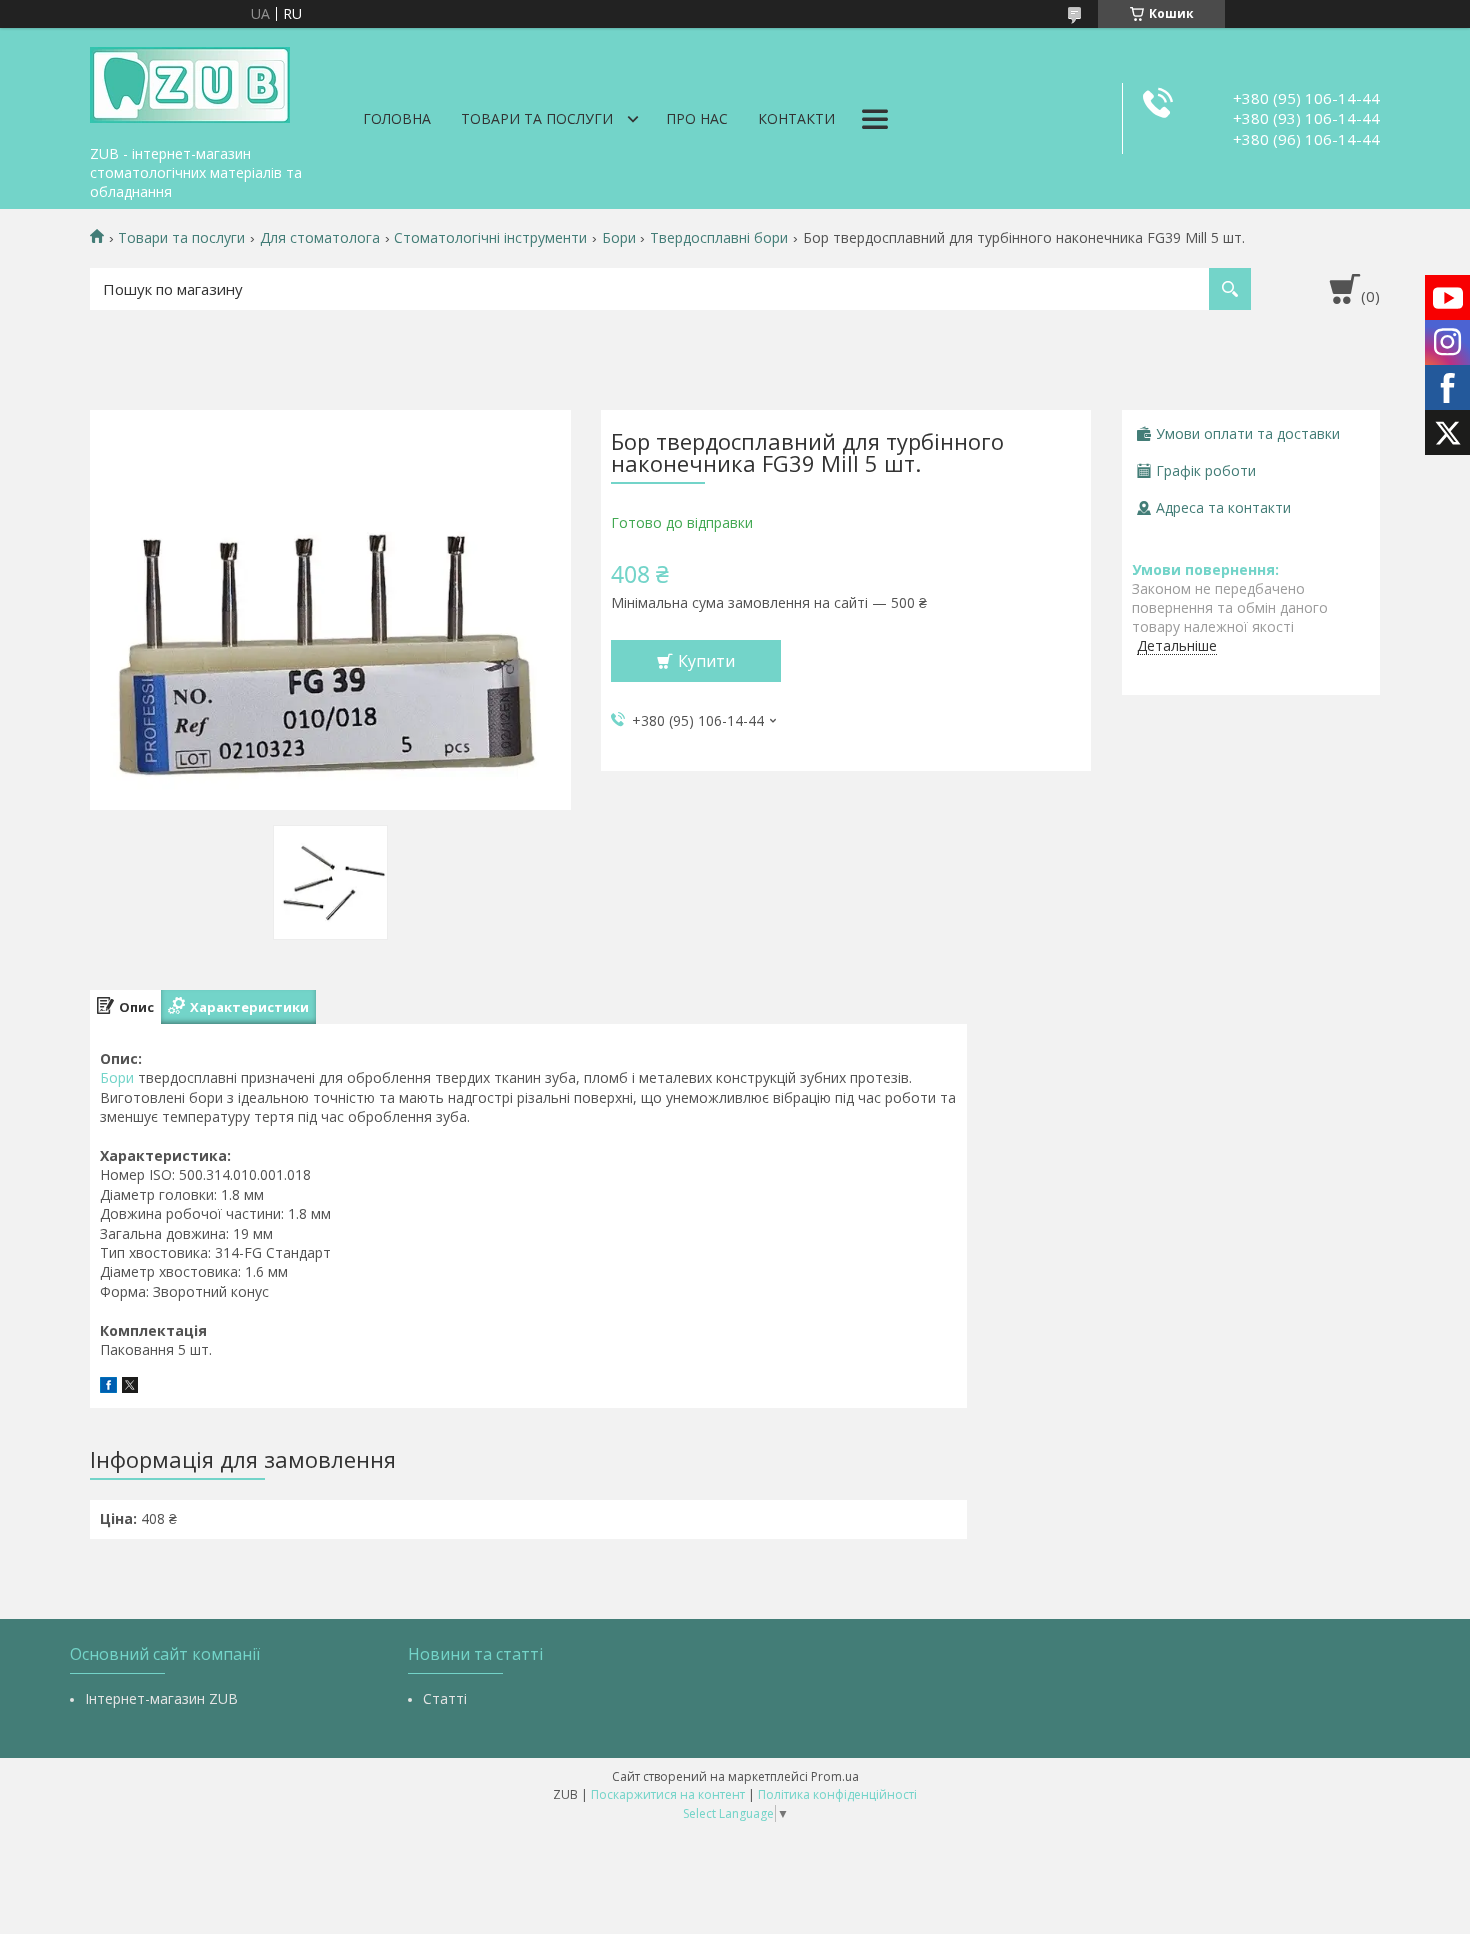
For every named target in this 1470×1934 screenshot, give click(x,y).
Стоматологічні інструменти (490, 238)
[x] (130, 1387)
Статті (445, 1698)
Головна (397, 118)
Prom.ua (835, 1776)
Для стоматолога (320, 238)
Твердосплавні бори (719, 238)
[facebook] (108, 1387)
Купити (706, 661)
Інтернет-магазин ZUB (161, 1698)
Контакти (796, 118)
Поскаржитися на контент (668, 1794)
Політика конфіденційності (837, 1794)
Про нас (697, 118)
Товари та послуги (537, 118)
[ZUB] (190, 82)
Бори (619, 238)
